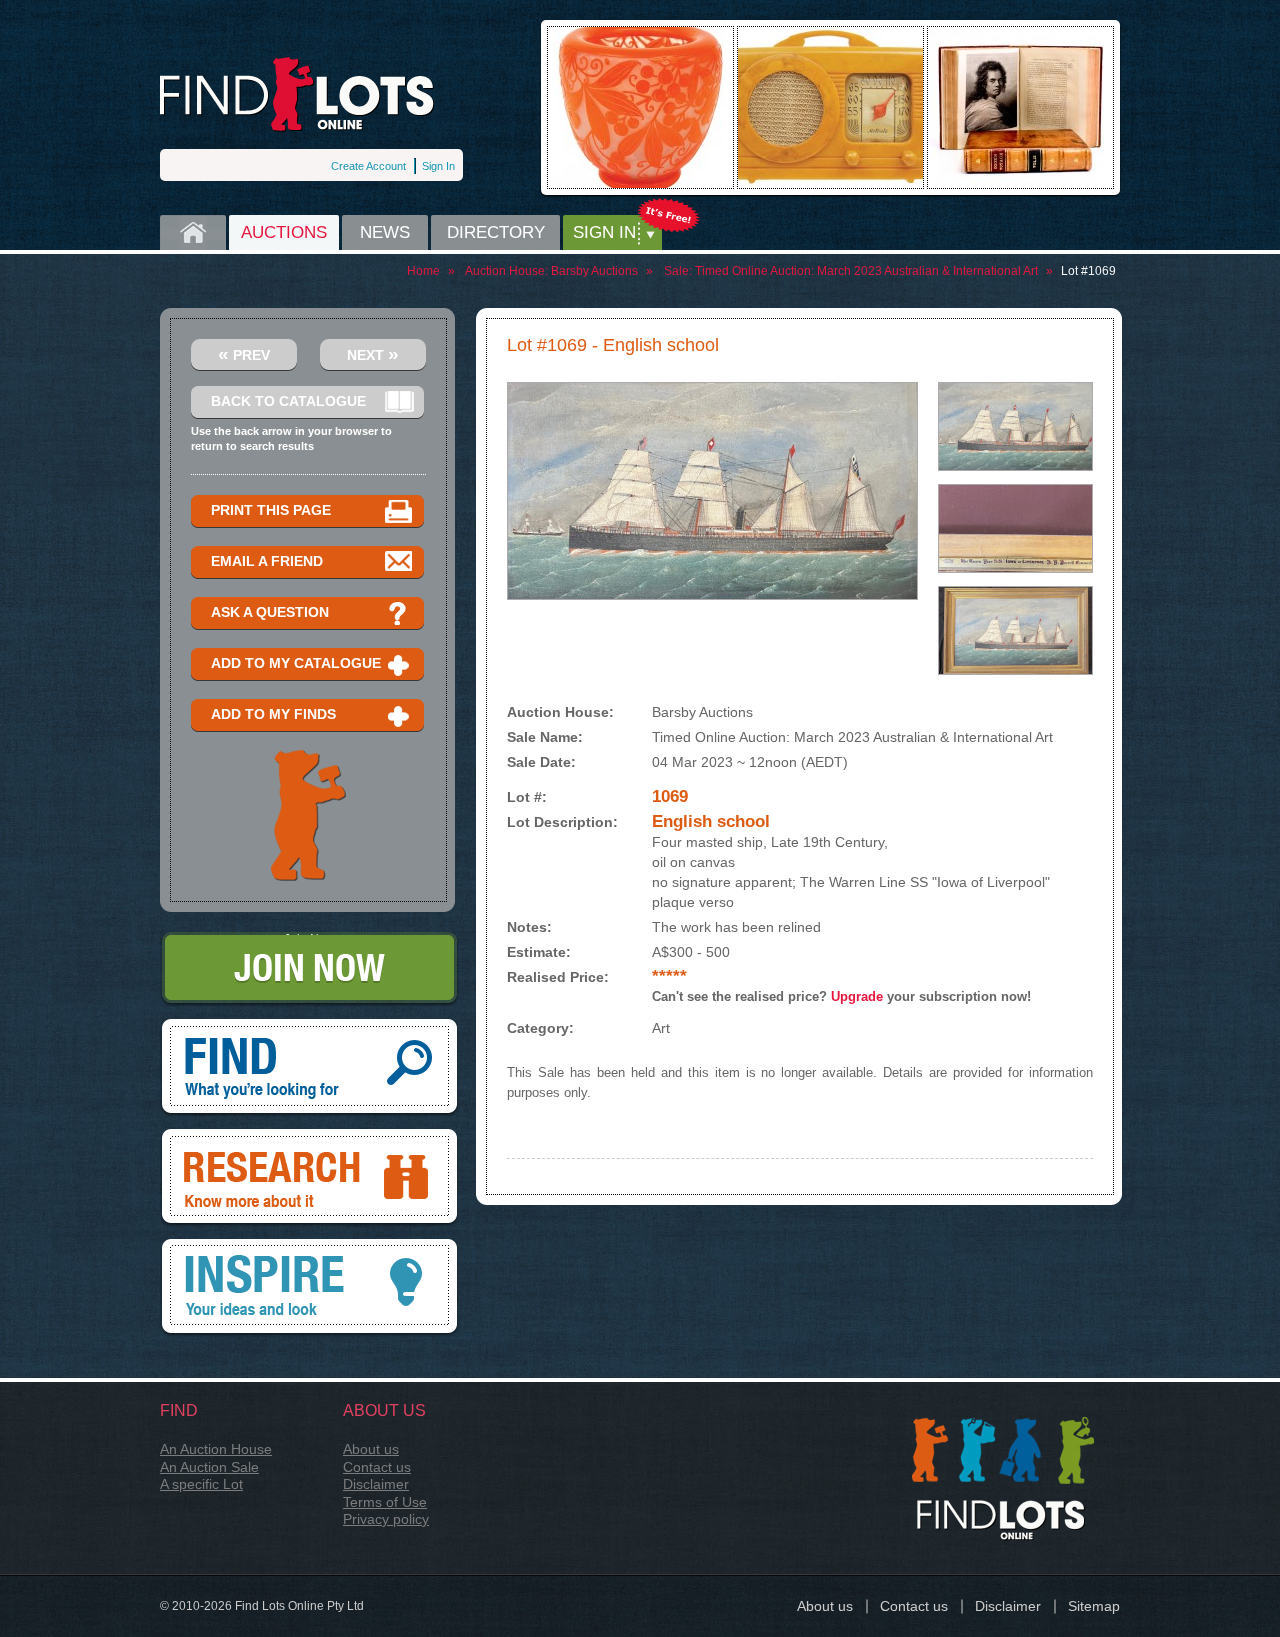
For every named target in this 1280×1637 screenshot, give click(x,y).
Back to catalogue (288, 401)
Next (373, 353)
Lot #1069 (1088, 271)
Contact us (377, 1467)
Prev (244, 353)
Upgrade (857, 996)
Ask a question (270, 612)
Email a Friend (267, 561)
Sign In (438, 166)
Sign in (604, 232)
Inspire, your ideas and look (310, 1246)
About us (371, 1449)
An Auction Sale (209, 1467)
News (385, 232)
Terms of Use (385, 1502)
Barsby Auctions (594, 271)
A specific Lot (201, 1484)
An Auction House (216, 1449)
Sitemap (1094, 1606)
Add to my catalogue (296, 663)
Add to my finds (273, 714)
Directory (496, 232)
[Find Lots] (297, 94)
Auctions (284, 232)
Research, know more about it (310, 1136)
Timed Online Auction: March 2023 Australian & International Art (866, 271)
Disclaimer (376, 1484)
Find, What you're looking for (310, 1026)
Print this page (271, 510)
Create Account (368, 166)
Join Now (309, 939)
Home (193, 232)
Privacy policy (386, 1519)
